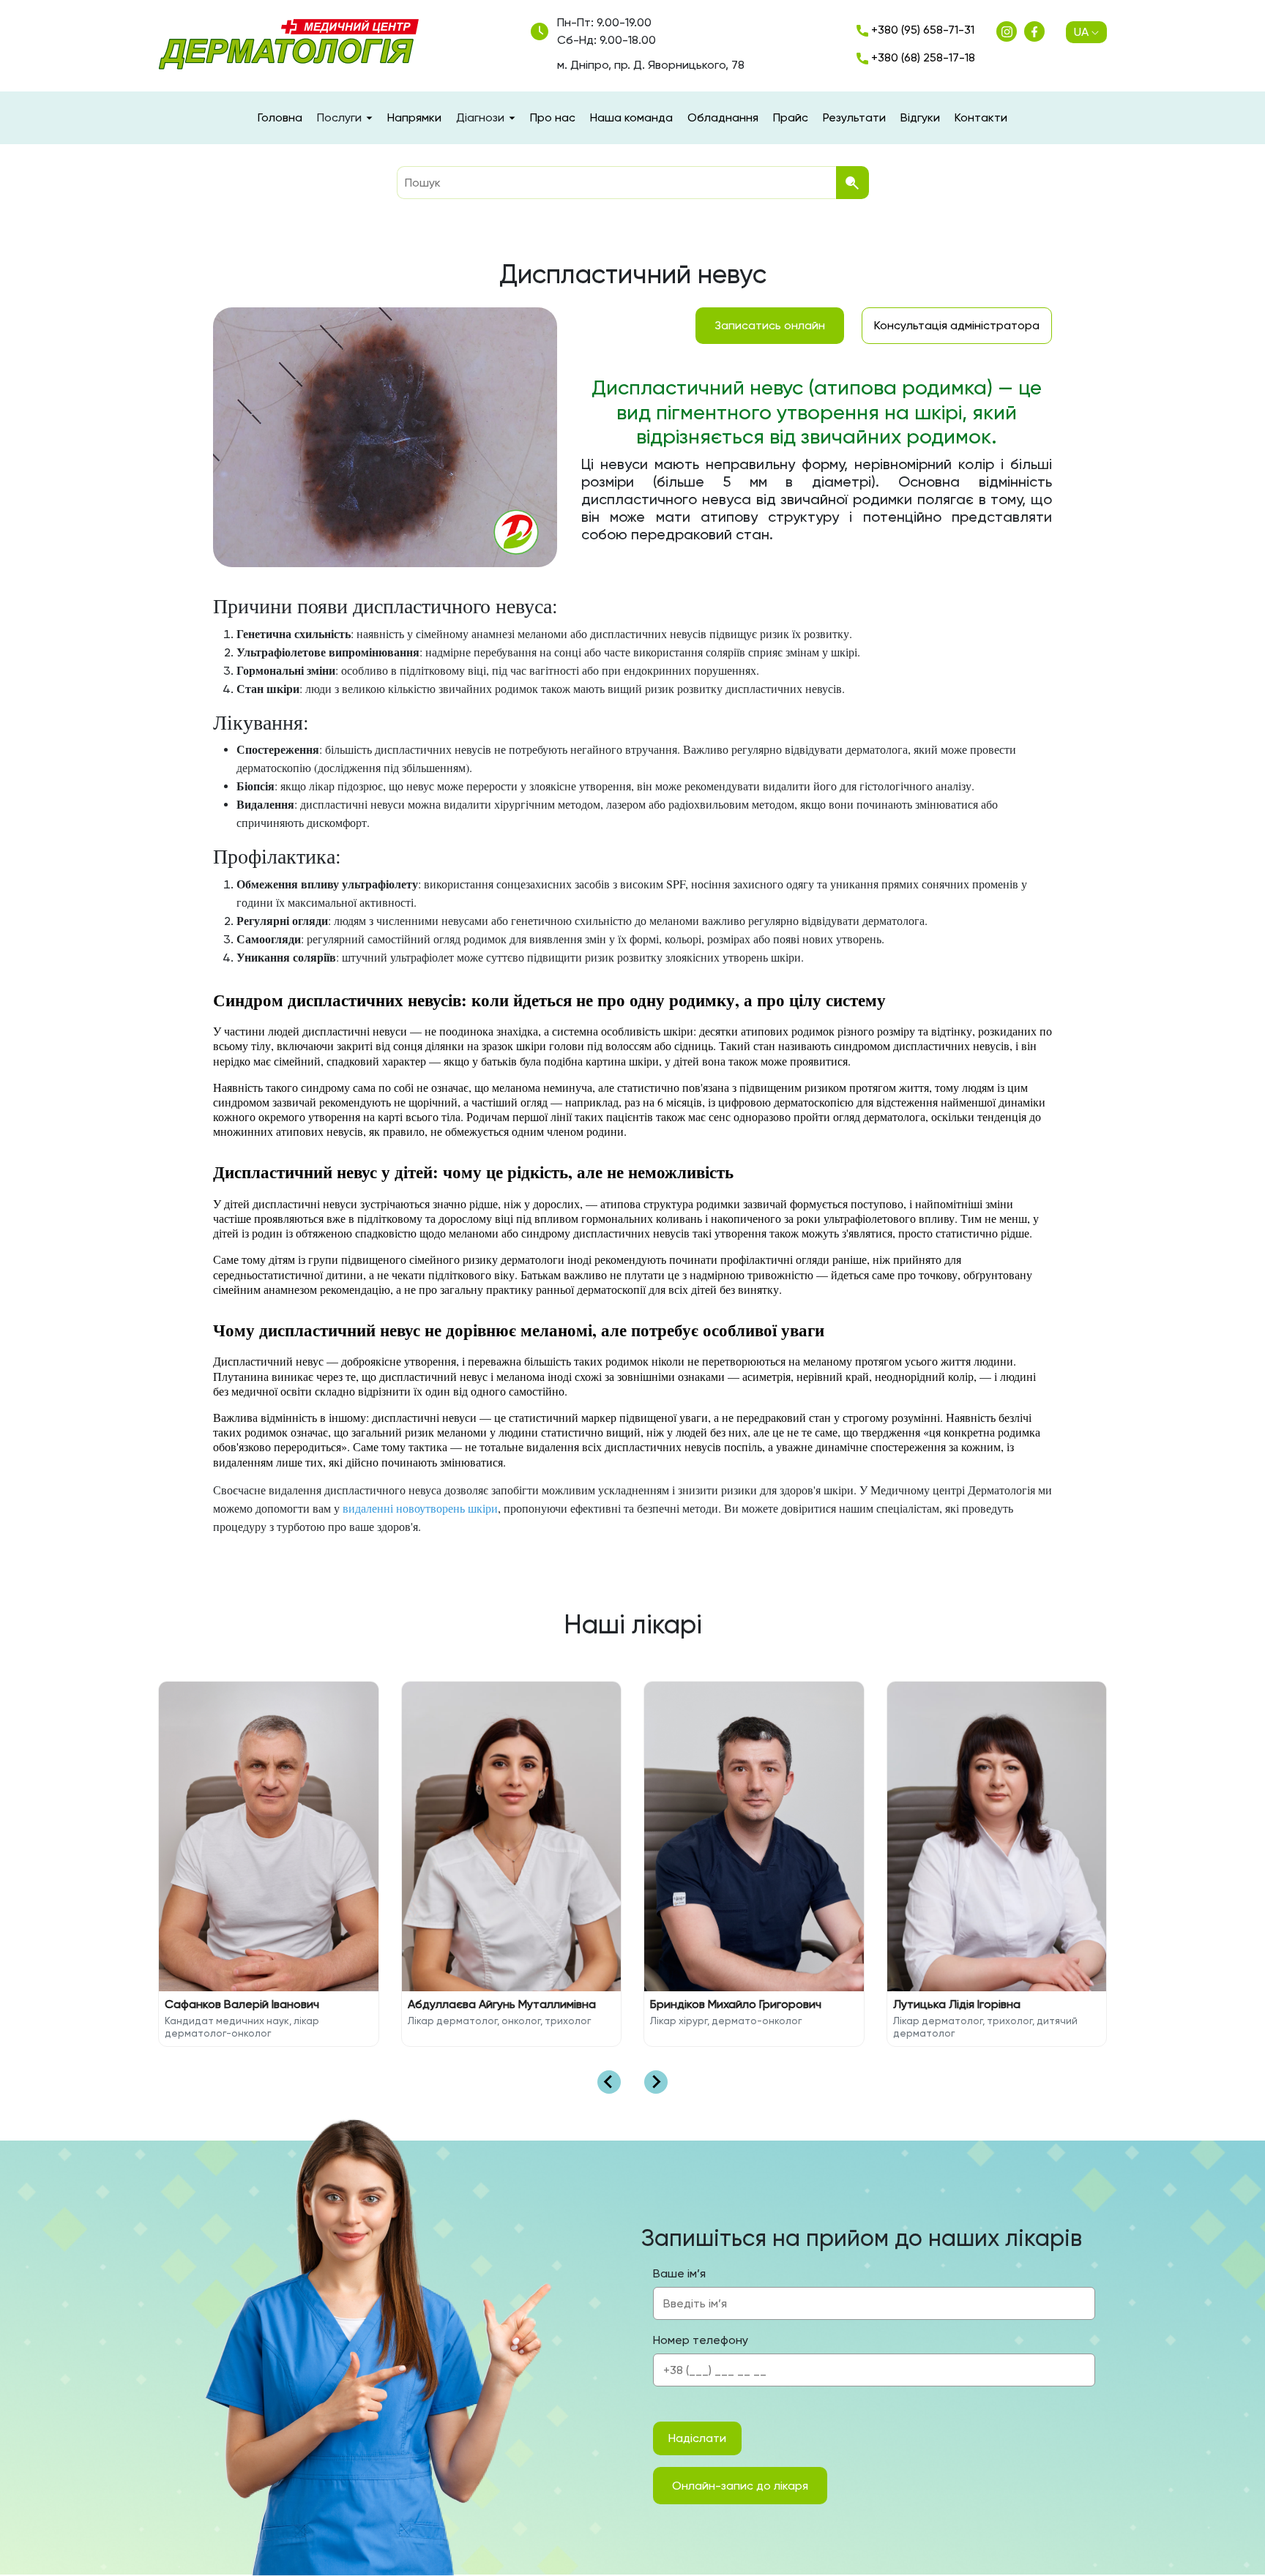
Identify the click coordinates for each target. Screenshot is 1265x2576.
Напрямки (414, 117)
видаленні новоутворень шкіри (420, 1508)
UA (1081, 32)
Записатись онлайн (770, 325)
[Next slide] (656, 2082)
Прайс (791, 117)
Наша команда (631, 117)
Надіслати (697, 2438)
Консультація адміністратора (957, 325)
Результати (854, 117)
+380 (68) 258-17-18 (922, 57)
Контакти (981, 117)
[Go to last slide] (609, 2082)
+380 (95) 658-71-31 (921, 30)
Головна (280, 117)
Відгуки (920, 117)
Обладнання (723, 117)
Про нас (553, 117)
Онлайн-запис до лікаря (740, 2486)
